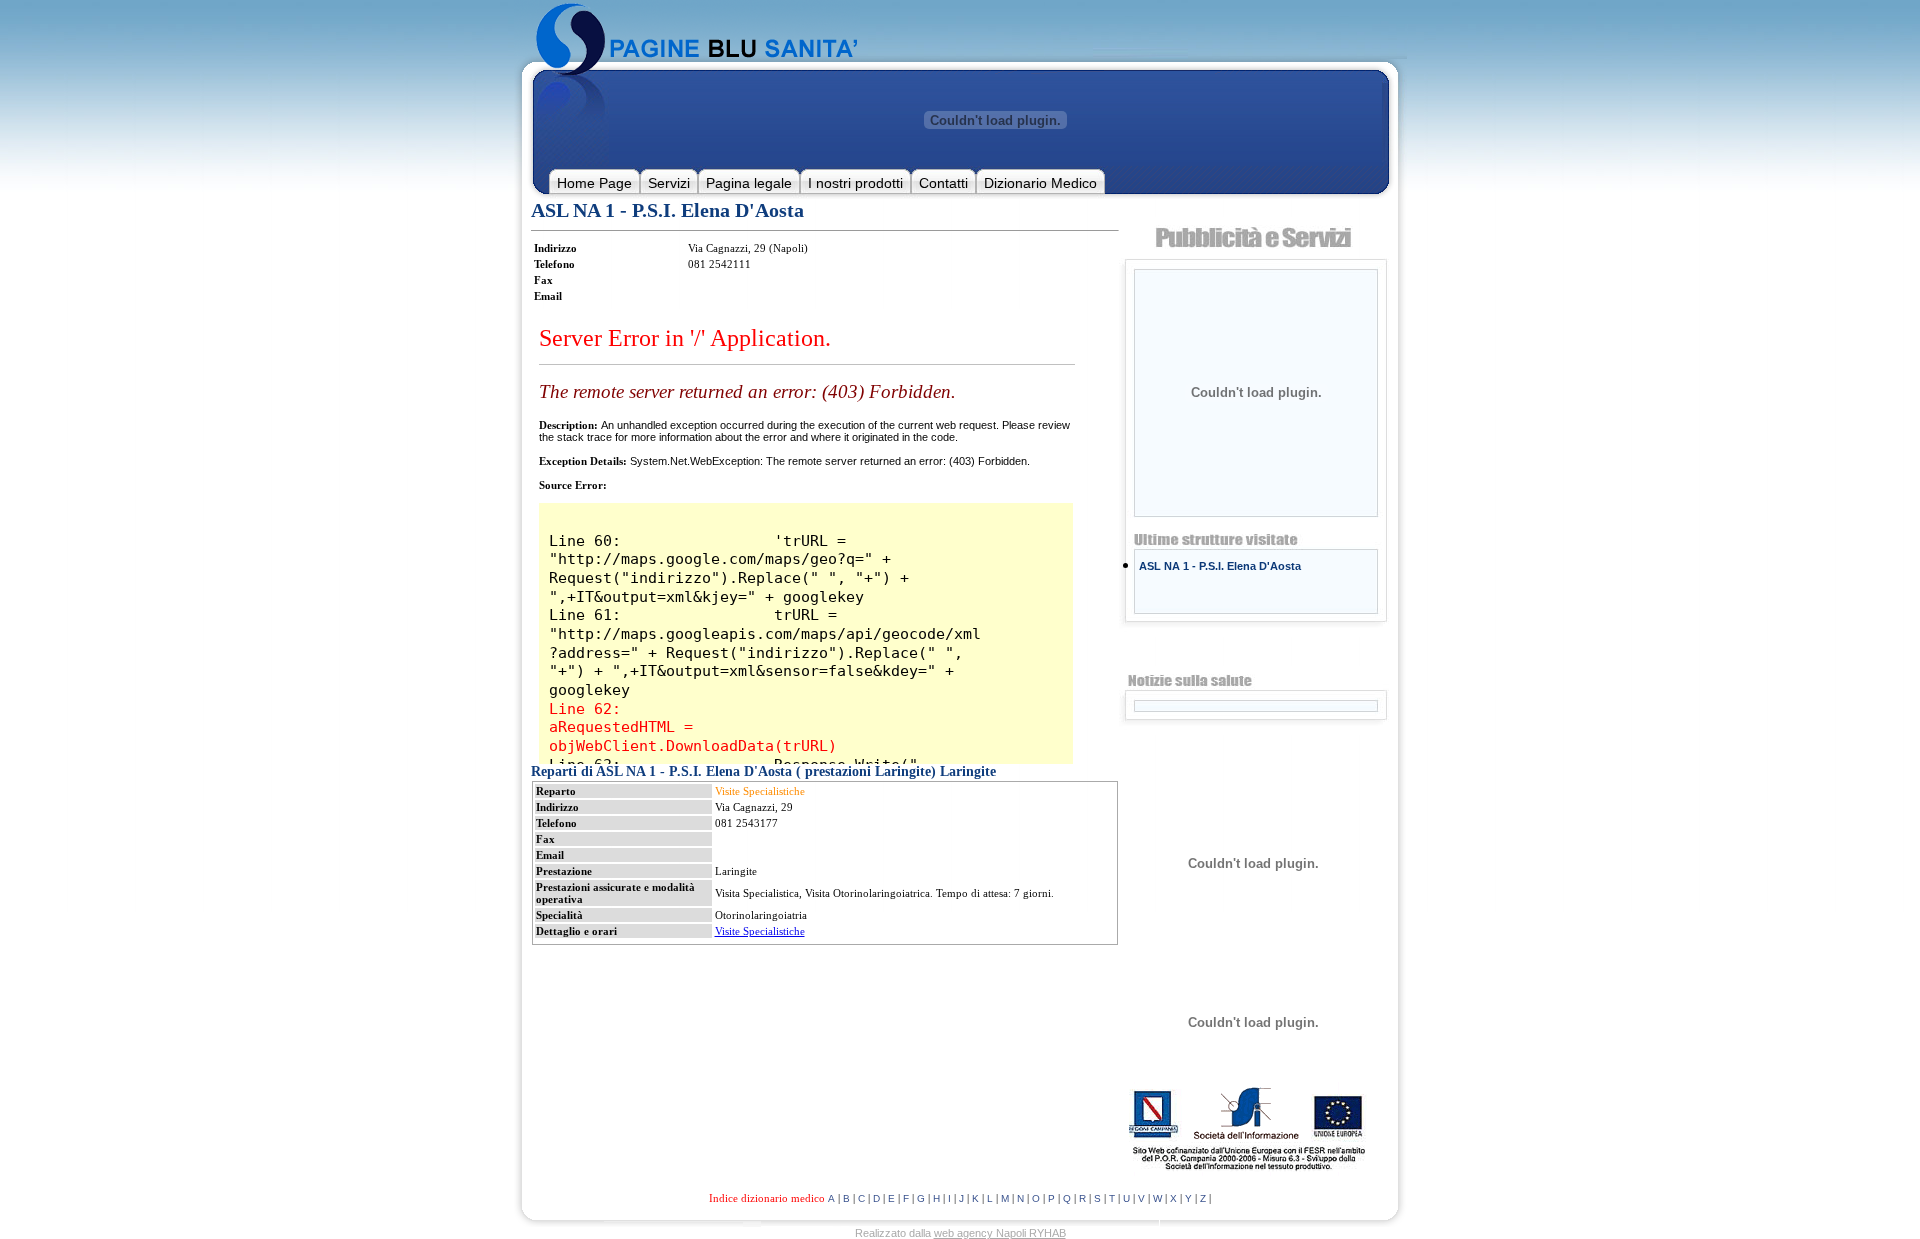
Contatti (943, 183)
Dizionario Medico (1040, 183)
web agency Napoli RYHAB (1000, 1233)
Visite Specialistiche (760, 931)
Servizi (669, 183)
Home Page (594, 183)
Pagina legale (749, 183)
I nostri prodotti (855, 183)
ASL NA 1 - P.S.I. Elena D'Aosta (1220, 566)
